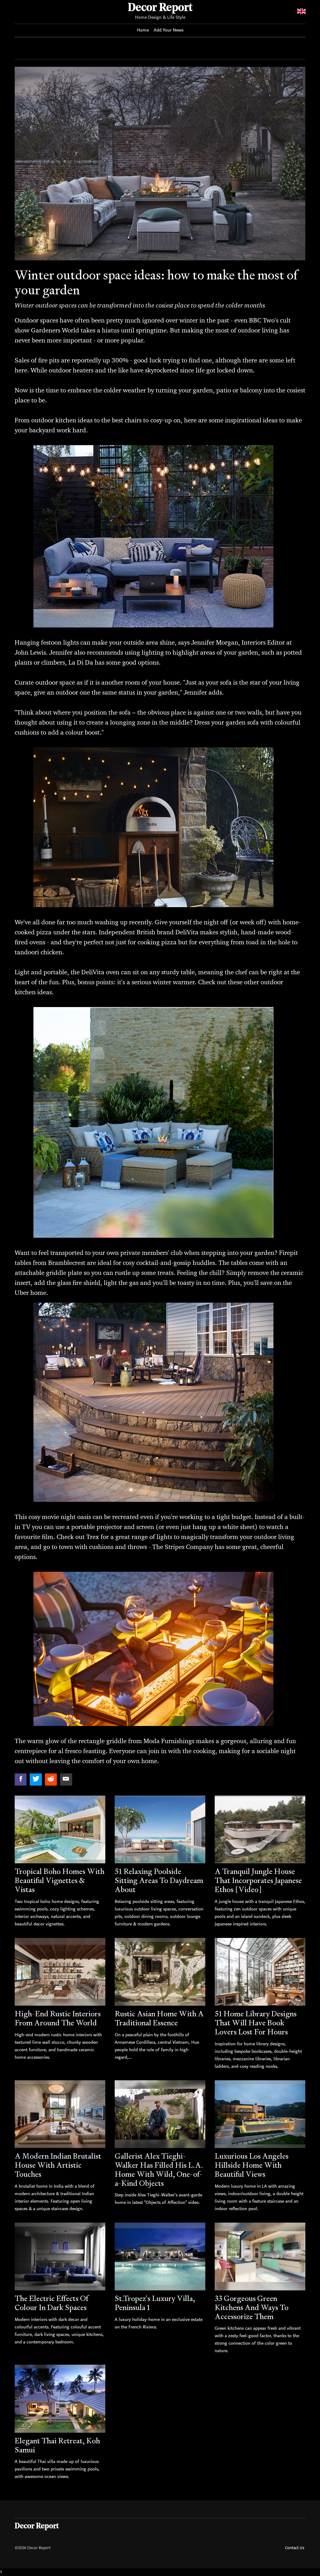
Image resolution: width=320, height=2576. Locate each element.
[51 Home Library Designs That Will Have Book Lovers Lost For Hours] (260, 1972)
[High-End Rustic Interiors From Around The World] (60, 1972)
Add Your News (169, 30)
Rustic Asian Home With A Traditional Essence (159, 2018)
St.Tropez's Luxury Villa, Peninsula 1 (155, 2303)
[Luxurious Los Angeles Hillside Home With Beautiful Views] (260, 2114)
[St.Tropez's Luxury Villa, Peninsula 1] (160, 2256)
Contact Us (295, 2548)
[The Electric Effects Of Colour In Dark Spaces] (60, 2256)
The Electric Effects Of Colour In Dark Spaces (51, 2303)
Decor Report (160, 8)
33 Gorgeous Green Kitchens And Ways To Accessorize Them (252, 2307)
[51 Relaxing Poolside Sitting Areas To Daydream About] (160, 1829)
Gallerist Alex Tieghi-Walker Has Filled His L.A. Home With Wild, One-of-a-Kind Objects (159, 2169)
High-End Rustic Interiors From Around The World (58, 2018)
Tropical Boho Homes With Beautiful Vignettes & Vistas (60, 1880)
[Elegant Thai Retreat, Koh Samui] (60, 2399)
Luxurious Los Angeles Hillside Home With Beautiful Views (252, 2165)
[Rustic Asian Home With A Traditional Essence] (160, 1972)
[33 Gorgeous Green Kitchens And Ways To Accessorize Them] (260, 2256)
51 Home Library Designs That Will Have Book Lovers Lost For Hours (256, 2023)
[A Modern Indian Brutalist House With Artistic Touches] (60, 2114)
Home (143, 30)
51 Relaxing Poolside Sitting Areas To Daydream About (159, 1880)
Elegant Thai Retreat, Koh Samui (57, 2445)
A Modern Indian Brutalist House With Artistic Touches (58, 2165)
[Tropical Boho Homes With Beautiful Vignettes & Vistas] (60, 1829)
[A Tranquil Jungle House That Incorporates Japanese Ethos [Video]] (260, 1829)
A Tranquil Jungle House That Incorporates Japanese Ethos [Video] (258, 1880)
